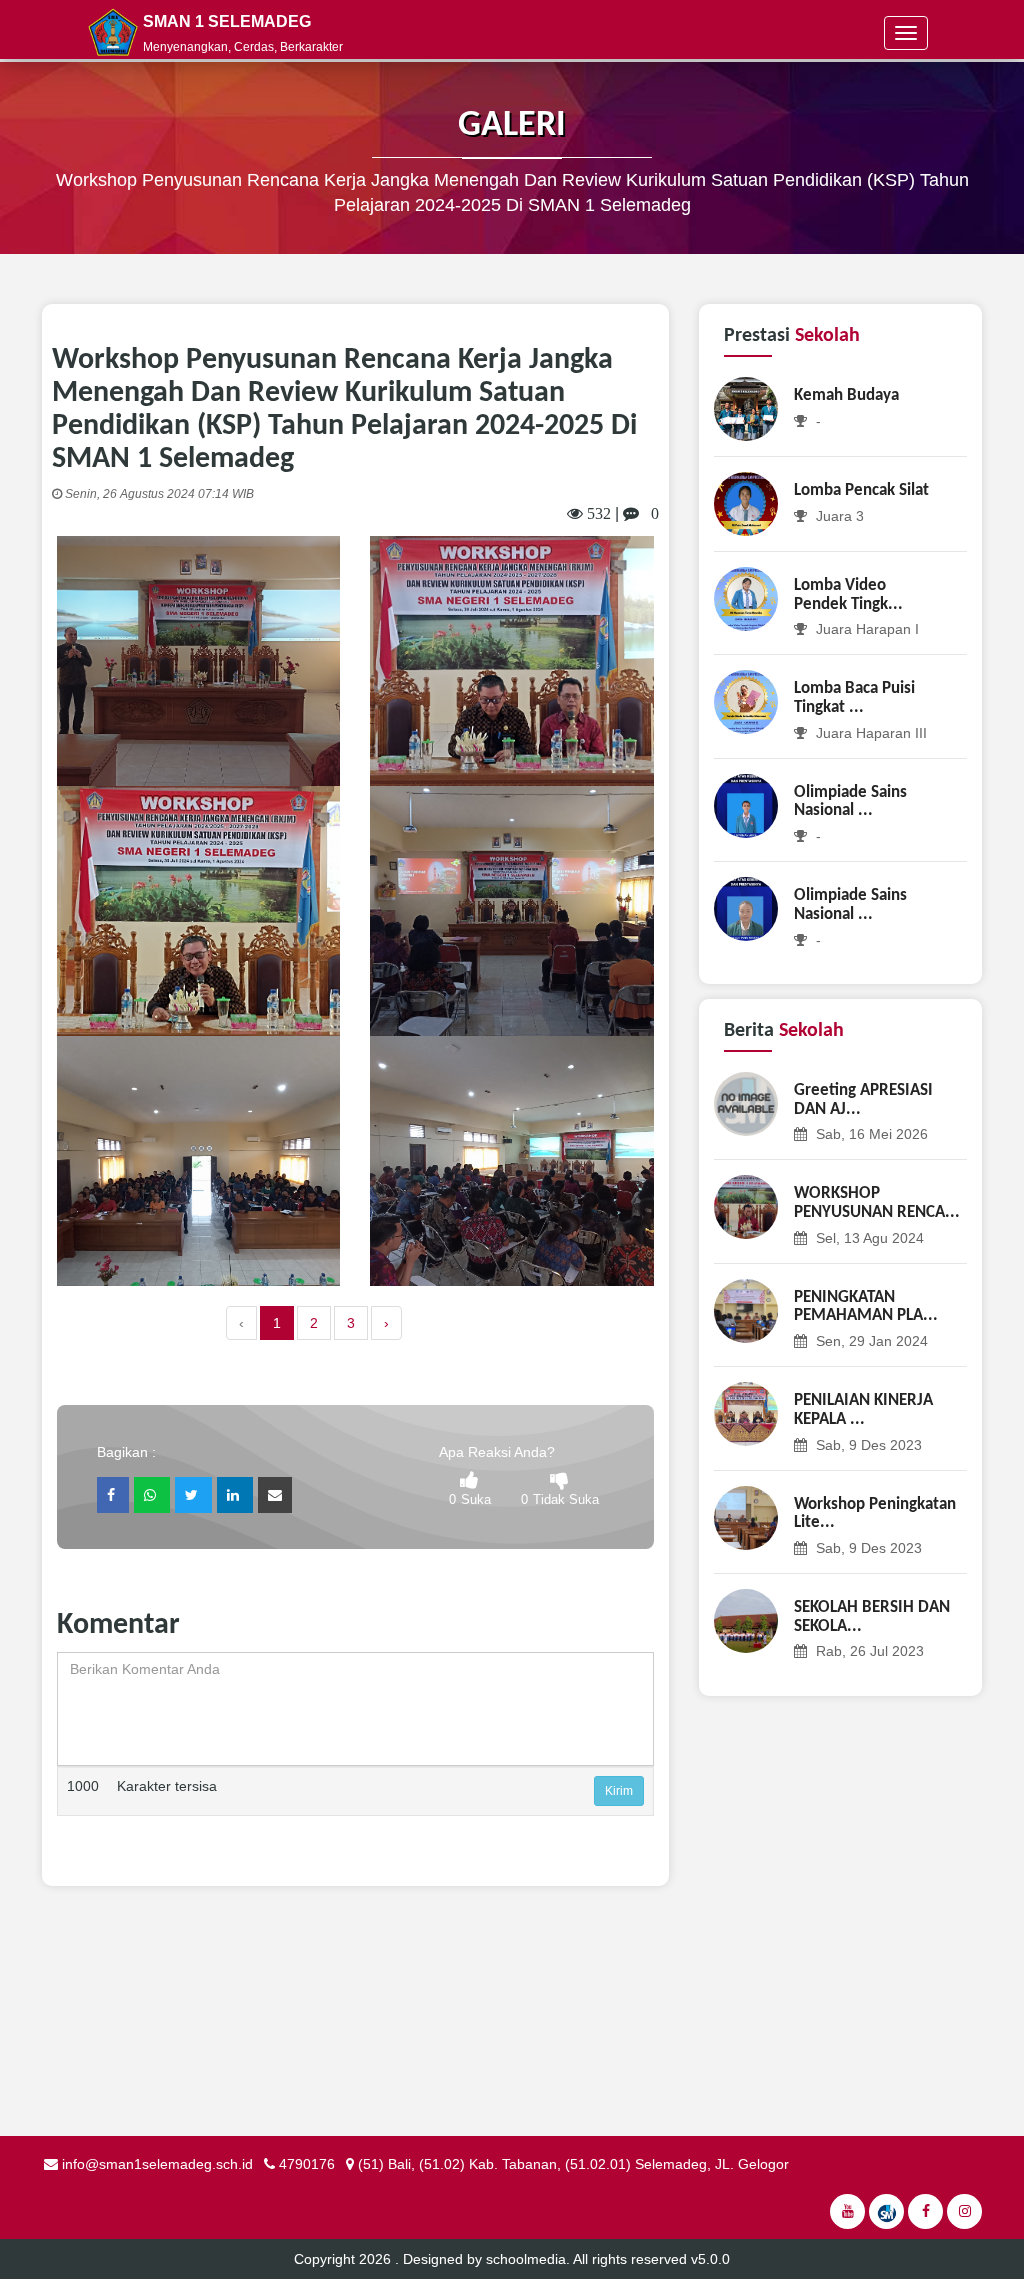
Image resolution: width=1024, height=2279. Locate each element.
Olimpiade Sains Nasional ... (850, 802)
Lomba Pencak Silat (861, 490)
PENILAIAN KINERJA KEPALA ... (863, 1410)
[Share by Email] (275, 1495)
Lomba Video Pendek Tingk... (848, 595)
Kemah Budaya (846, 395)
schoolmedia (526, 2259)
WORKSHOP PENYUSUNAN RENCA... (877, 1203)
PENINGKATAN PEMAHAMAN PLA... (866, 1307)
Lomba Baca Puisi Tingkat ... (854, 698)
